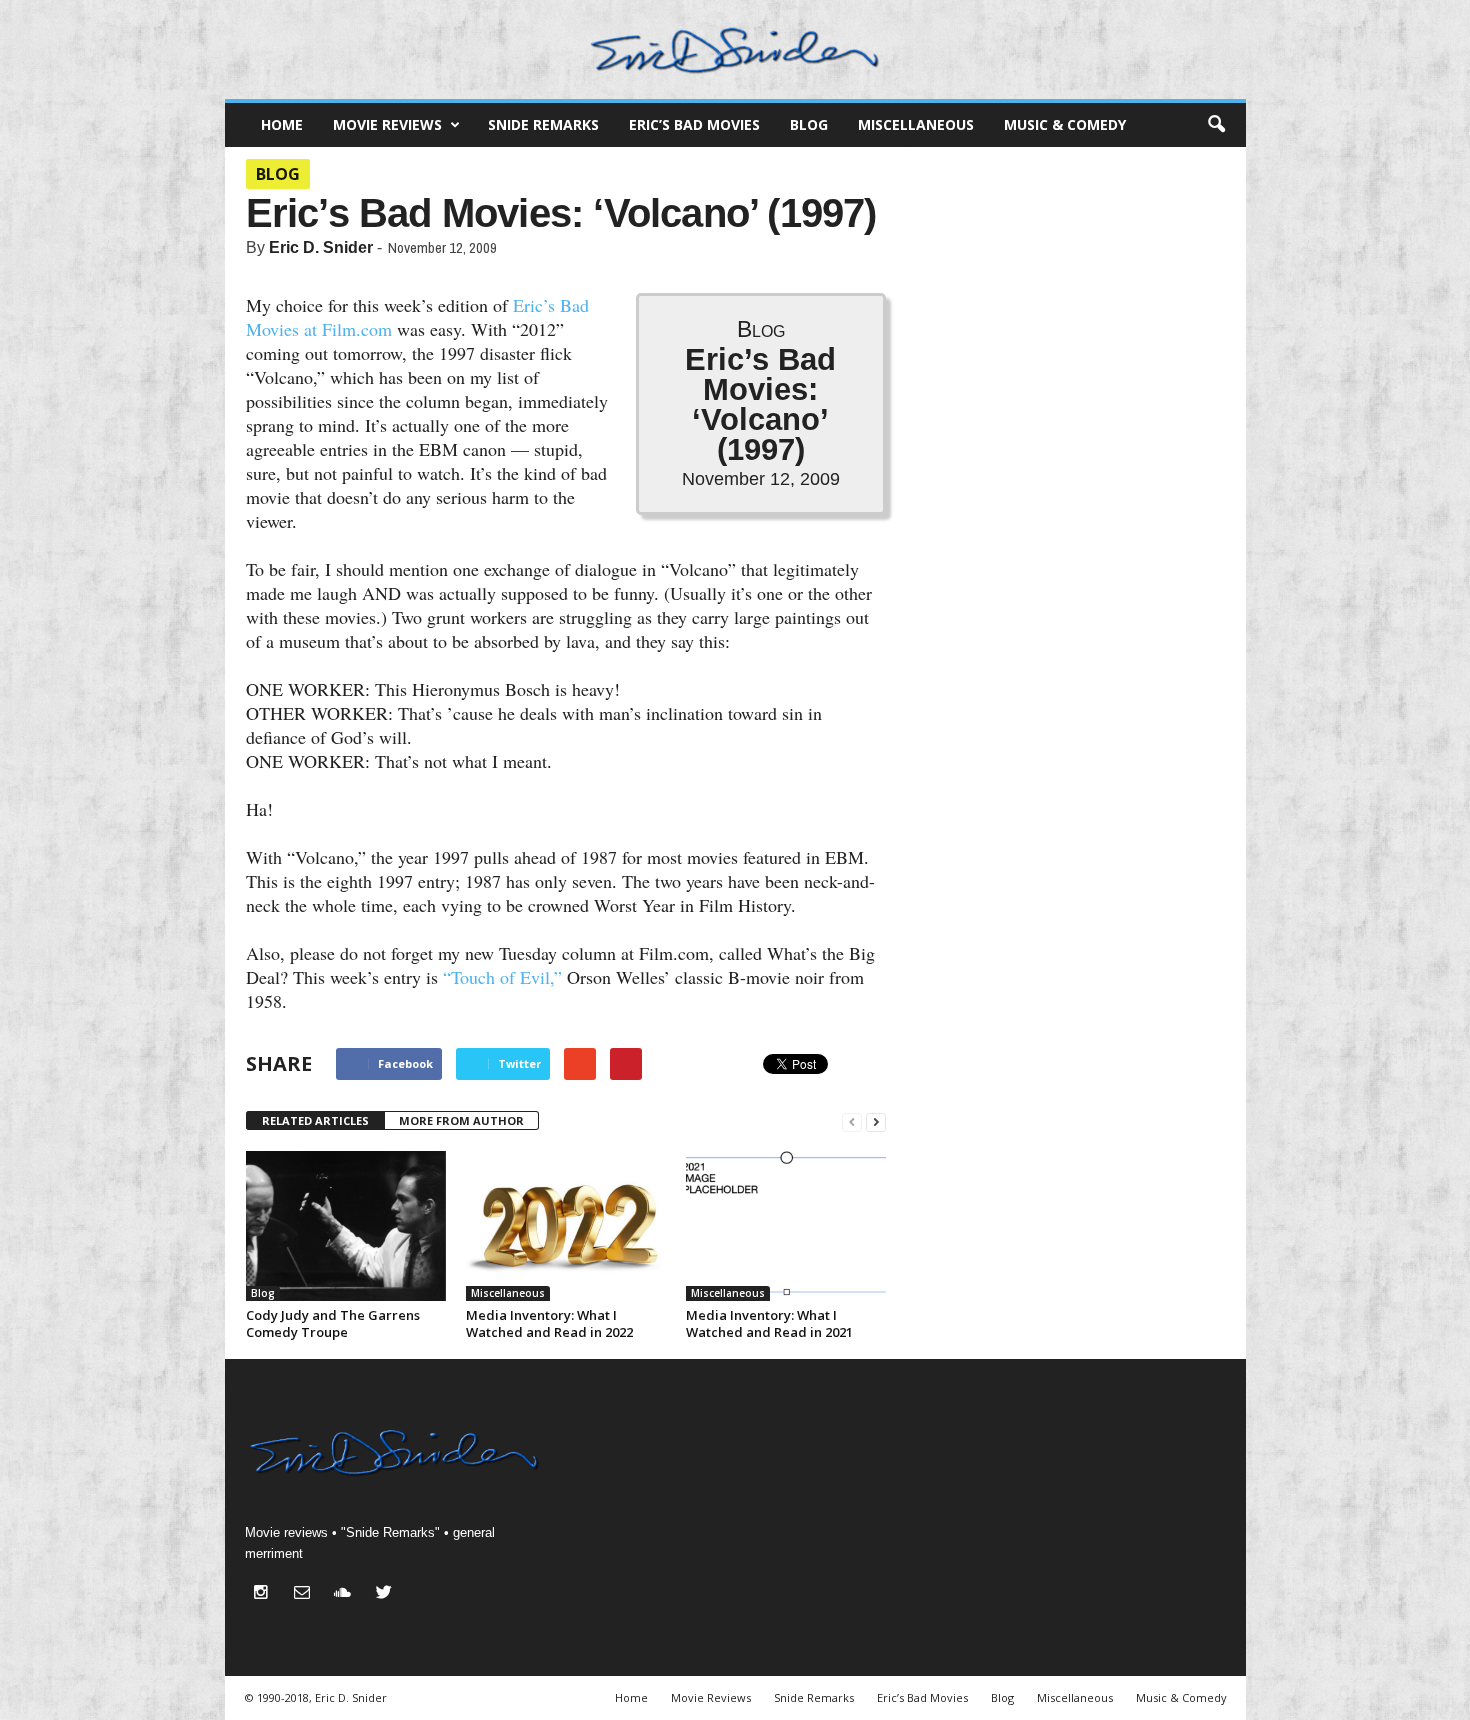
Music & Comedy (1065, 124)
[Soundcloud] (347, 1594)
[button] (1216, 125)
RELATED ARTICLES (315, 1120)
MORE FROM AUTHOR (461, 1120)
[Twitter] (386, 1594)
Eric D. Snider (321, 247)
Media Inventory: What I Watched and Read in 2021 (769, 1323)
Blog (809, 124)
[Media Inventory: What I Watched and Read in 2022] (566, 1226)
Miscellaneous (916, 124)
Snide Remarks (543, 124)
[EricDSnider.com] (735, 49)
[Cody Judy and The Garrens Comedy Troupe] (346, 1226)
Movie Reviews (387, 124)
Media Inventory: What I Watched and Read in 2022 (549, 1323)
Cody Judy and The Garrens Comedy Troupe (333, 1323)
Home (282, 124)
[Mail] (306, 1594)
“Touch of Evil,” (502, 977)
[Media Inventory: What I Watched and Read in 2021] (786, 1226)
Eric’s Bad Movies (694, 124)
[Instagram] (265, 1594)
